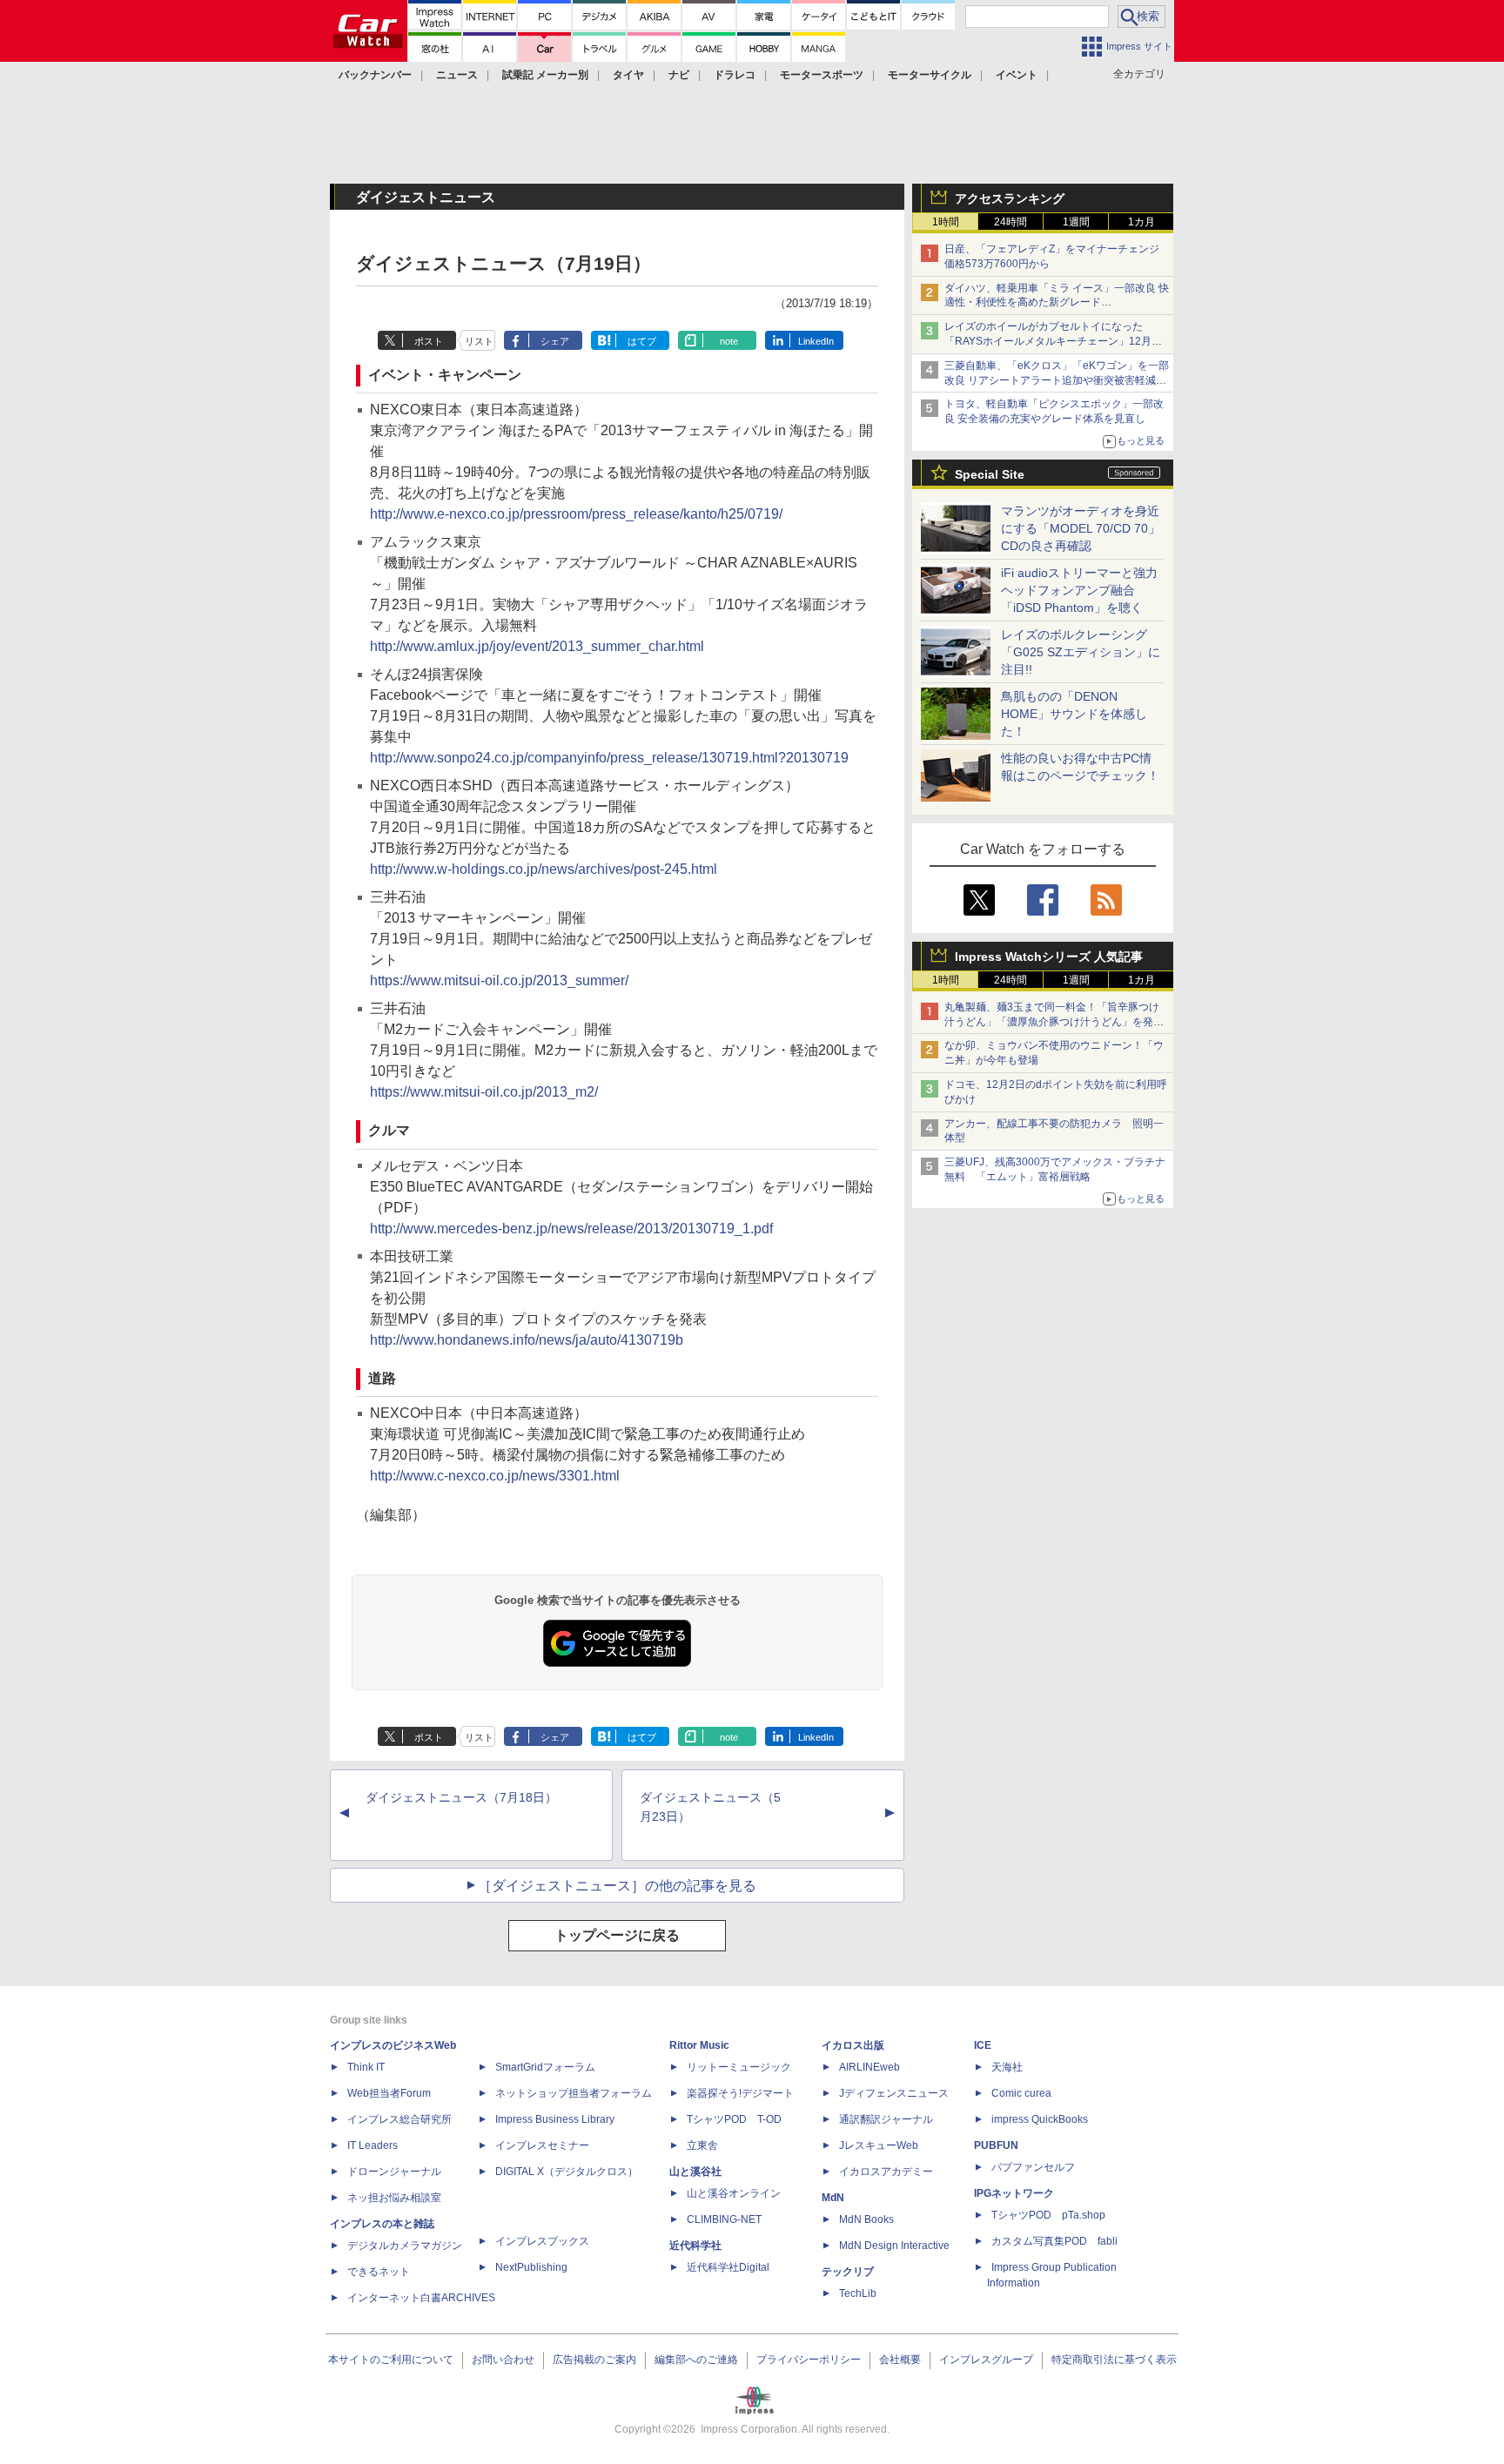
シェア (555, 341)
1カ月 (1141, 222)
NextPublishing (531, 2267)
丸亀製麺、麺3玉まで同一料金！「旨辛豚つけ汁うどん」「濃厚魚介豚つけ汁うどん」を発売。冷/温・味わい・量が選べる (1052, 1022)
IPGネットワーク (1014, 2193)
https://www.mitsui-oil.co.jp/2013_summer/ (499, 980)
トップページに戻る (617, 1935)
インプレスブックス (542, 2241)
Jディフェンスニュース (894, 2093)
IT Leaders (373, 2145)
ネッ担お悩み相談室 (394, 2198)
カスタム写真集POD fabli (1054, 2241)
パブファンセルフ (1033, 2167)
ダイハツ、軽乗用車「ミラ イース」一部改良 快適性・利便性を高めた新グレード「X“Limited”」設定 (1057, 303)
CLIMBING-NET (724, 2219)
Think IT (366, 2067)
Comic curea (1021, 2093)
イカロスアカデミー (886, 2172)
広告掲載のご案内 (594, 2360)
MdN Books (866, 2219)
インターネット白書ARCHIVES (421, 2298)
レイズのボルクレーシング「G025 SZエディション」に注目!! (1081, 652)
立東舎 (702, 2145)
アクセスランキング (1010, 198)
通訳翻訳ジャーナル (886, 2119)
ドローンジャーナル (394, 2172)
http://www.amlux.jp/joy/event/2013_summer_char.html (537, 646)
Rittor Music (699, 2045)
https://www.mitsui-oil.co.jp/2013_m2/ (484, 1092)
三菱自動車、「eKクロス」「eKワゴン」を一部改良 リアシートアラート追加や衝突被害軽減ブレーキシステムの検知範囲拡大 (1057, 380)
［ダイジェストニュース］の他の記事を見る (617, 1886)
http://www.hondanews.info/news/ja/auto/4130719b (527, 1340)
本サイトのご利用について (391, 2360)
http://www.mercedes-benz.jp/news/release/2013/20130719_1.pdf (571, 1229)
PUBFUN (996, 2145)
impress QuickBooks (1040, 2119)
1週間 (1076, 222)
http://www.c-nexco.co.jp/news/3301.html (495, 1476)
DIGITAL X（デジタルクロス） (567, 2172)
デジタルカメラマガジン (405, 2246)
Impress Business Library (555, 2119)
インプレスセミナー (542, 2145)
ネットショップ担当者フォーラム (574, 2093)
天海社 (1007, 2067)
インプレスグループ (986, 2360)
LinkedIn (816, 341)
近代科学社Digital (728, 2267)
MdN (833, 2198)
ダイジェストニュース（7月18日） (461, 1797)
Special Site (990, 474)
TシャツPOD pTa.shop (1048, 2215)
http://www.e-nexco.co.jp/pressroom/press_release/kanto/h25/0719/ (576, 514)
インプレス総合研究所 (399, 2119)
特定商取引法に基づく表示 (1114, 2360)
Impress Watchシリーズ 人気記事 (1049, 957)
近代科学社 (695, 2246)
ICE (983, 2045)
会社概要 (900, 2360)
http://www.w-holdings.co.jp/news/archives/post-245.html (544, 869)
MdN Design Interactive (894, 2246)
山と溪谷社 (695, 2172)
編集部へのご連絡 (696, 2360)
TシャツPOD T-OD (734, 2119)
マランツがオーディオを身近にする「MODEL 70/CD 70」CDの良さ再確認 (1081, 528)
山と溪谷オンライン (734, 2193)
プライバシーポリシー (809, 2360)
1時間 (946, 222)
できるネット (379, 2272)
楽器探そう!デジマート (740, 2093)
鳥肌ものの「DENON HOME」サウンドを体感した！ (1074, 714)
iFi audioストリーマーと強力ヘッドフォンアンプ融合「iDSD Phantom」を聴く (1079, 590)
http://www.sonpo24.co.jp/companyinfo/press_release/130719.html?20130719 (609, 758)
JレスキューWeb (879, 2145)
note (729, 341)
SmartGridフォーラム (545, 2067)
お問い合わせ (503, 2360)
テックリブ (848, 2272)
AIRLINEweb (869, 2067)
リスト (479, 341)
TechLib (858, 2293)
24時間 (1010, 222)
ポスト (429, 341)
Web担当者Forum (389, 2093)
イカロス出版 (853, 2045)
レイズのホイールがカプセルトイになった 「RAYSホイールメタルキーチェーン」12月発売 (1053, 341)
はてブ (642, 341)
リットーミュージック (739, 2067)
